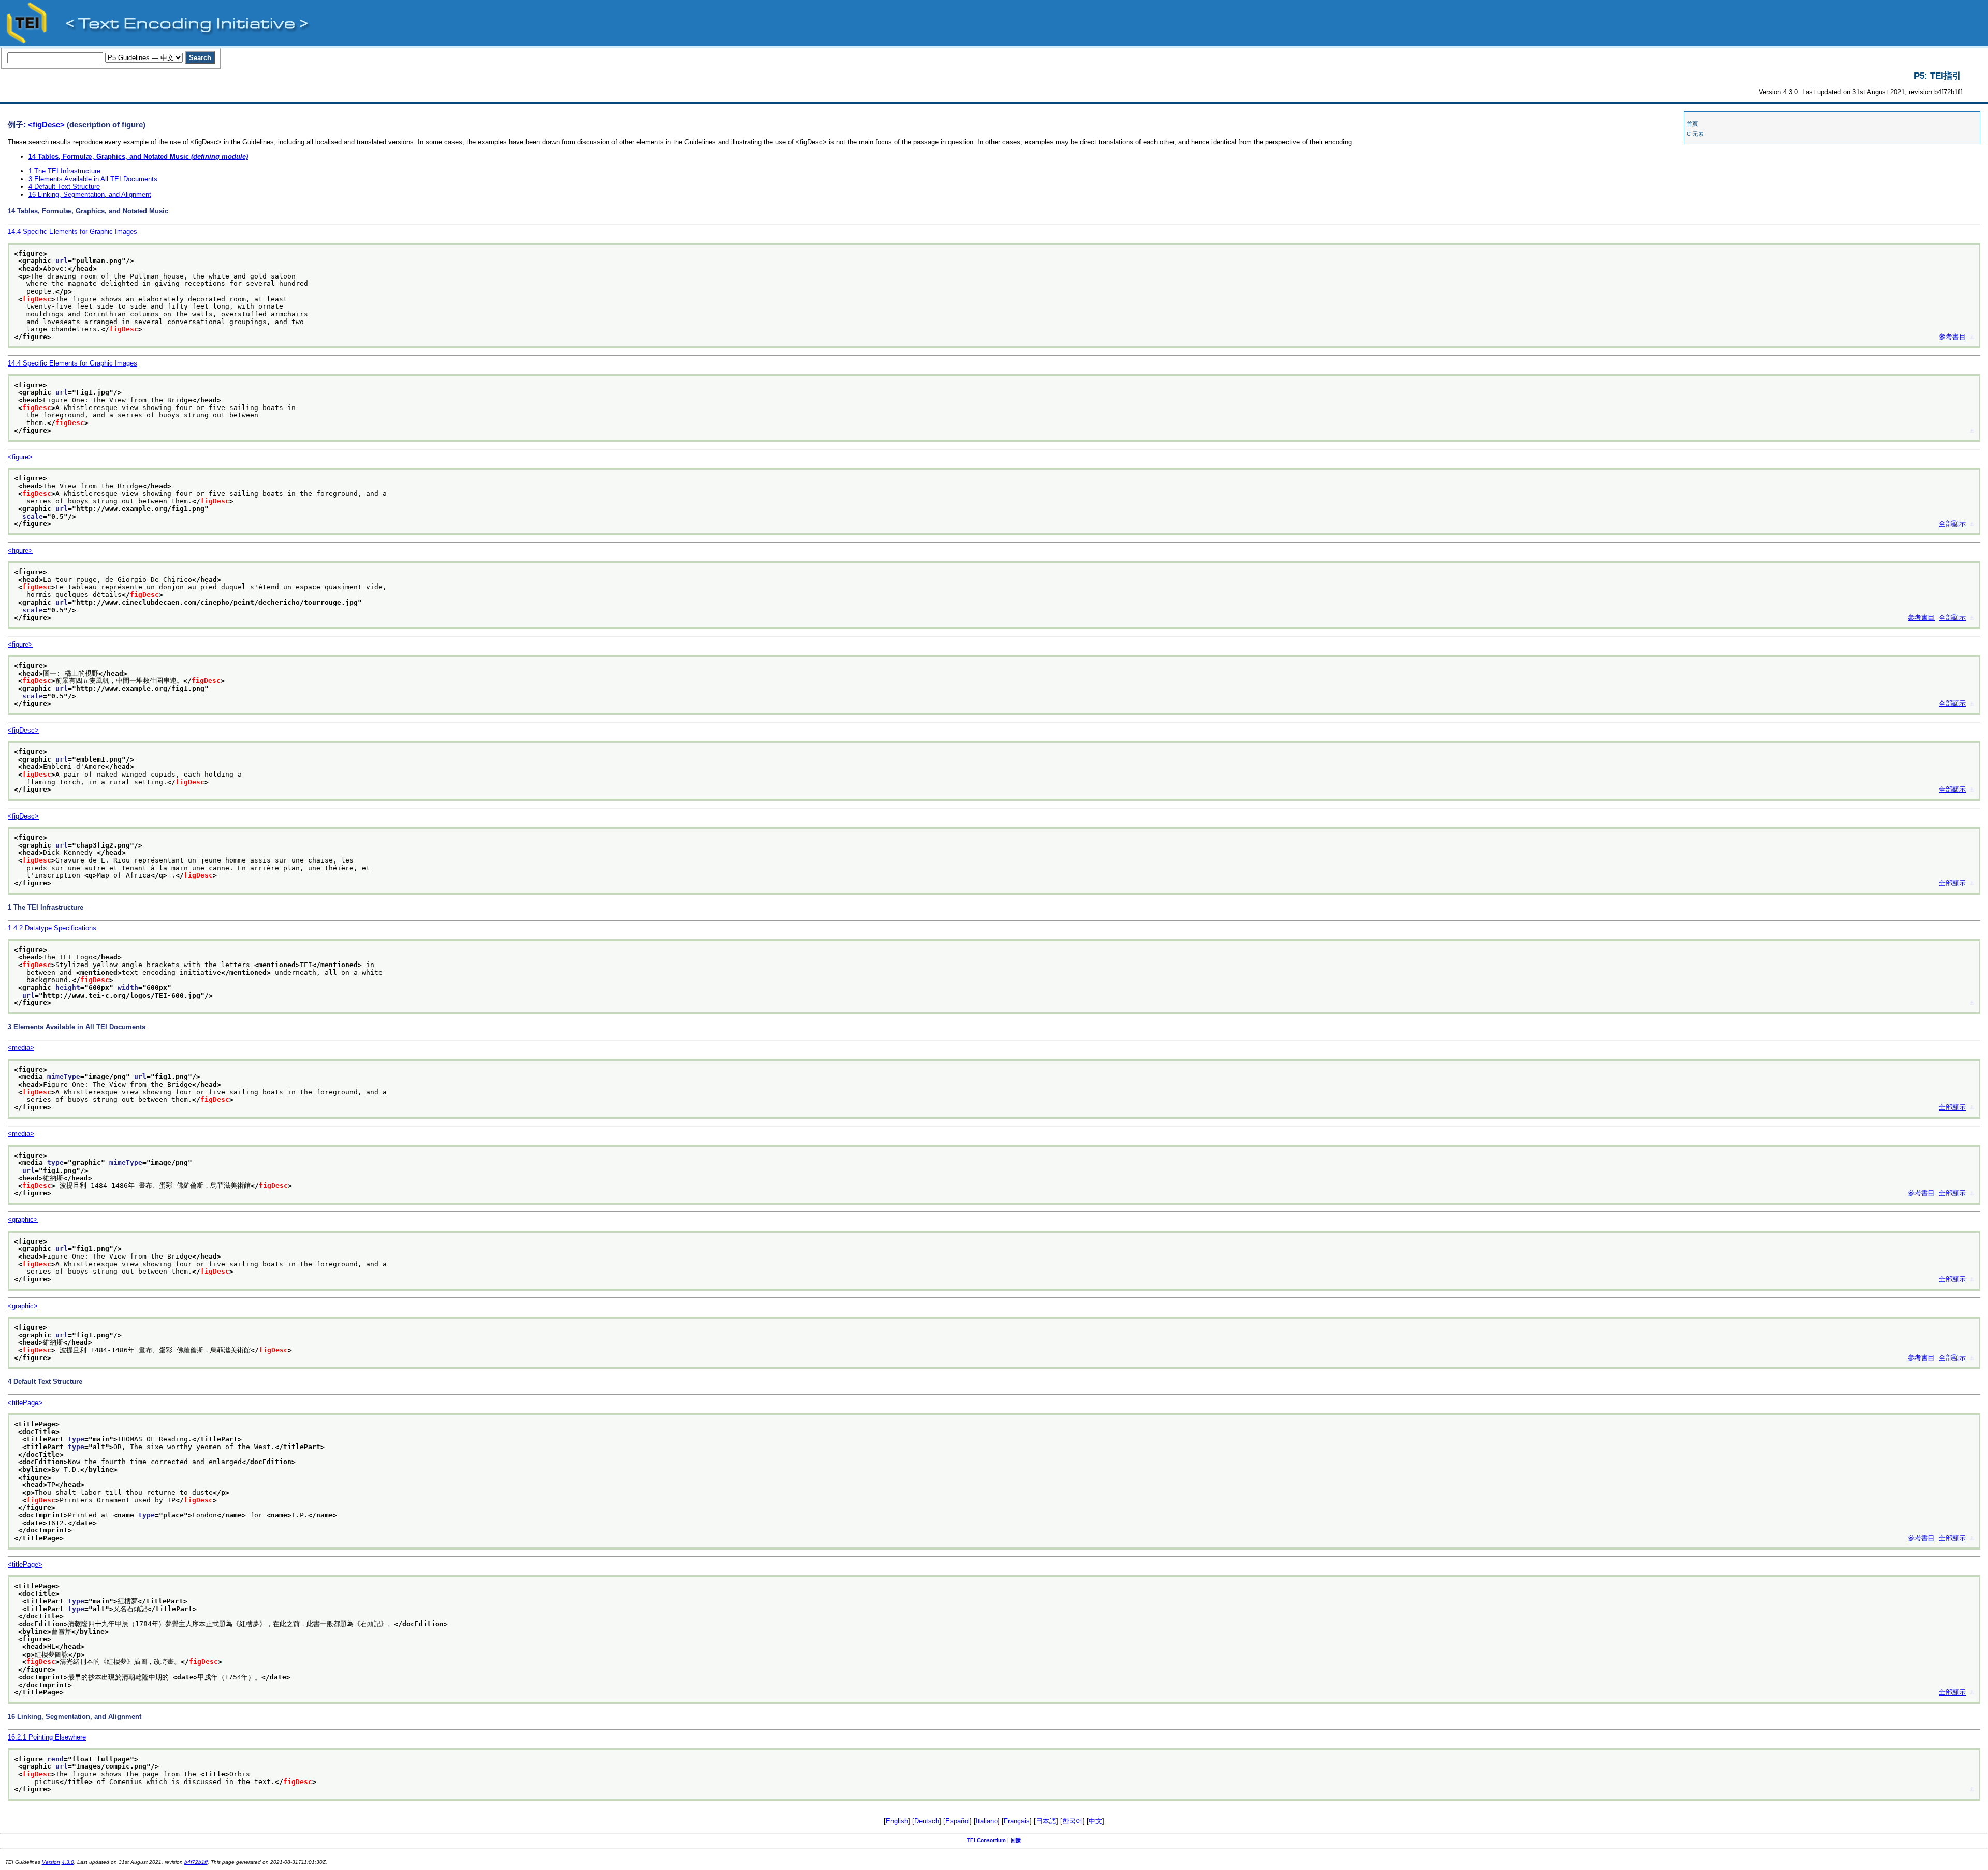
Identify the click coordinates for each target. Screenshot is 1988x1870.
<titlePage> (25, 1403)
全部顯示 (1952, 524)
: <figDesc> (45, 125)
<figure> (20, 457)
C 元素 (1695, 134)
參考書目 (1952, 337)
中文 (1095, 1821)
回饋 (1016, 1840)
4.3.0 (68, 1862)
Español (958, 1821)
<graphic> (23, 1219)
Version (51, 1862)
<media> (21, 1048)
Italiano (987, 1821)
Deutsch (927, 1821)
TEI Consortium (986, 1840)
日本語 (1046, 1821)
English (897, 1821)
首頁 (1692, 124)
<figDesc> (23, 730)
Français (1017, 1821)
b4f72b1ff (196, 1862)
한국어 (1072, 1821)
